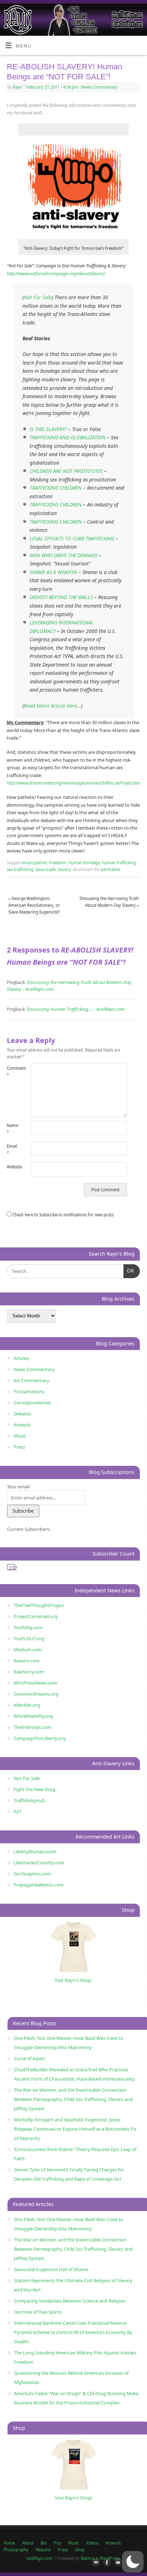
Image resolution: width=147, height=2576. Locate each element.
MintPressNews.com (35, 1683)
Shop (80, 2550)
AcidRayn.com (40, 2558)
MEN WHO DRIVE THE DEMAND (64, 555)
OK (129, 1271)
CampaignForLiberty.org (40, 1738)
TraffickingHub (29, 1800)
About (28, 2543)
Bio (44, 2543)
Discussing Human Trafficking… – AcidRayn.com (76, 1009)
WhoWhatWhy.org (33, 1716)
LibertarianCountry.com (39, 1863)
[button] (133, 2562)
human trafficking (119, 863)
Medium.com (28, 1650)
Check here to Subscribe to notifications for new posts (62, 1215)
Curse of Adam (29, 2058)
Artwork (22, 1425)
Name (12, 1129)
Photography (16, 2550)
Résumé (43, 2550)
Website (13, 1167)
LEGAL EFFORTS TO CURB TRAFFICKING (72, 538)
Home (9, 2543)
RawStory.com (29, 1672)
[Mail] (95, 2563)
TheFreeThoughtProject (39, 1605)
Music (20, 1436)
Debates (22, 1414)
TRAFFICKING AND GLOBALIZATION (68, 437)
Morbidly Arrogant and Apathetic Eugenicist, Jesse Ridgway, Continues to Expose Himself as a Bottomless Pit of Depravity (75, 2129)
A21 (17, 1811)
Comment (13, 1072)
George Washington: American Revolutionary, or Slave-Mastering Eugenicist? (34, 905)
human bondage (84, 863)
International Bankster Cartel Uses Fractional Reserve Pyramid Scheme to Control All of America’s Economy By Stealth (73, 2332)
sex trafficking (20, 869)
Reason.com (27, 1661)
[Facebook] (106, 2563)
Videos (92, 2543)
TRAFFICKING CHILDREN (56, 488)
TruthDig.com (28, 1627)
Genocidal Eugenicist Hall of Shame (51, 2269)
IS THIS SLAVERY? (48, 429)
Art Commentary (31, 1380)
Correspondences (32, 1403)
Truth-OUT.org (29, 1638)
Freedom (58, 863)
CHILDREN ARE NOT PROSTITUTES (66, 471)
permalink (111, 869)
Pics (57, 2543)
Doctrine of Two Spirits (38, 2312)
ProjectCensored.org (36, 1616)
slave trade (45, 869)
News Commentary (100, 87)
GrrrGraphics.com (32, 1874)
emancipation (34, 863)
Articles (21, 1358)
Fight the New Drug (34, 1789)
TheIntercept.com (32, 1727)
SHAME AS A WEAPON (53, 572)
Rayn (17, 87)
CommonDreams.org (36, 1694)
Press (19, 1447)
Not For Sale (38, 297)
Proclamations (29, 1391)
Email (12, 1149)
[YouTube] (117, 2563)
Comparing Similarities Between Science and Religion (70, 2301)
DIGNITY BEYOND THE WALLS (61, 597)
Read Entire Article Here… (52, 706)
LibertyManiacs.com (35, 1851)
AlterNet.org (27, 1705)
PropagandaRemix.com (39, 1885)
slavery (64, 869)
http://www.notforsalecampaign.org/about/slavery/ (56, 274)
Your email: (19, 1487)
